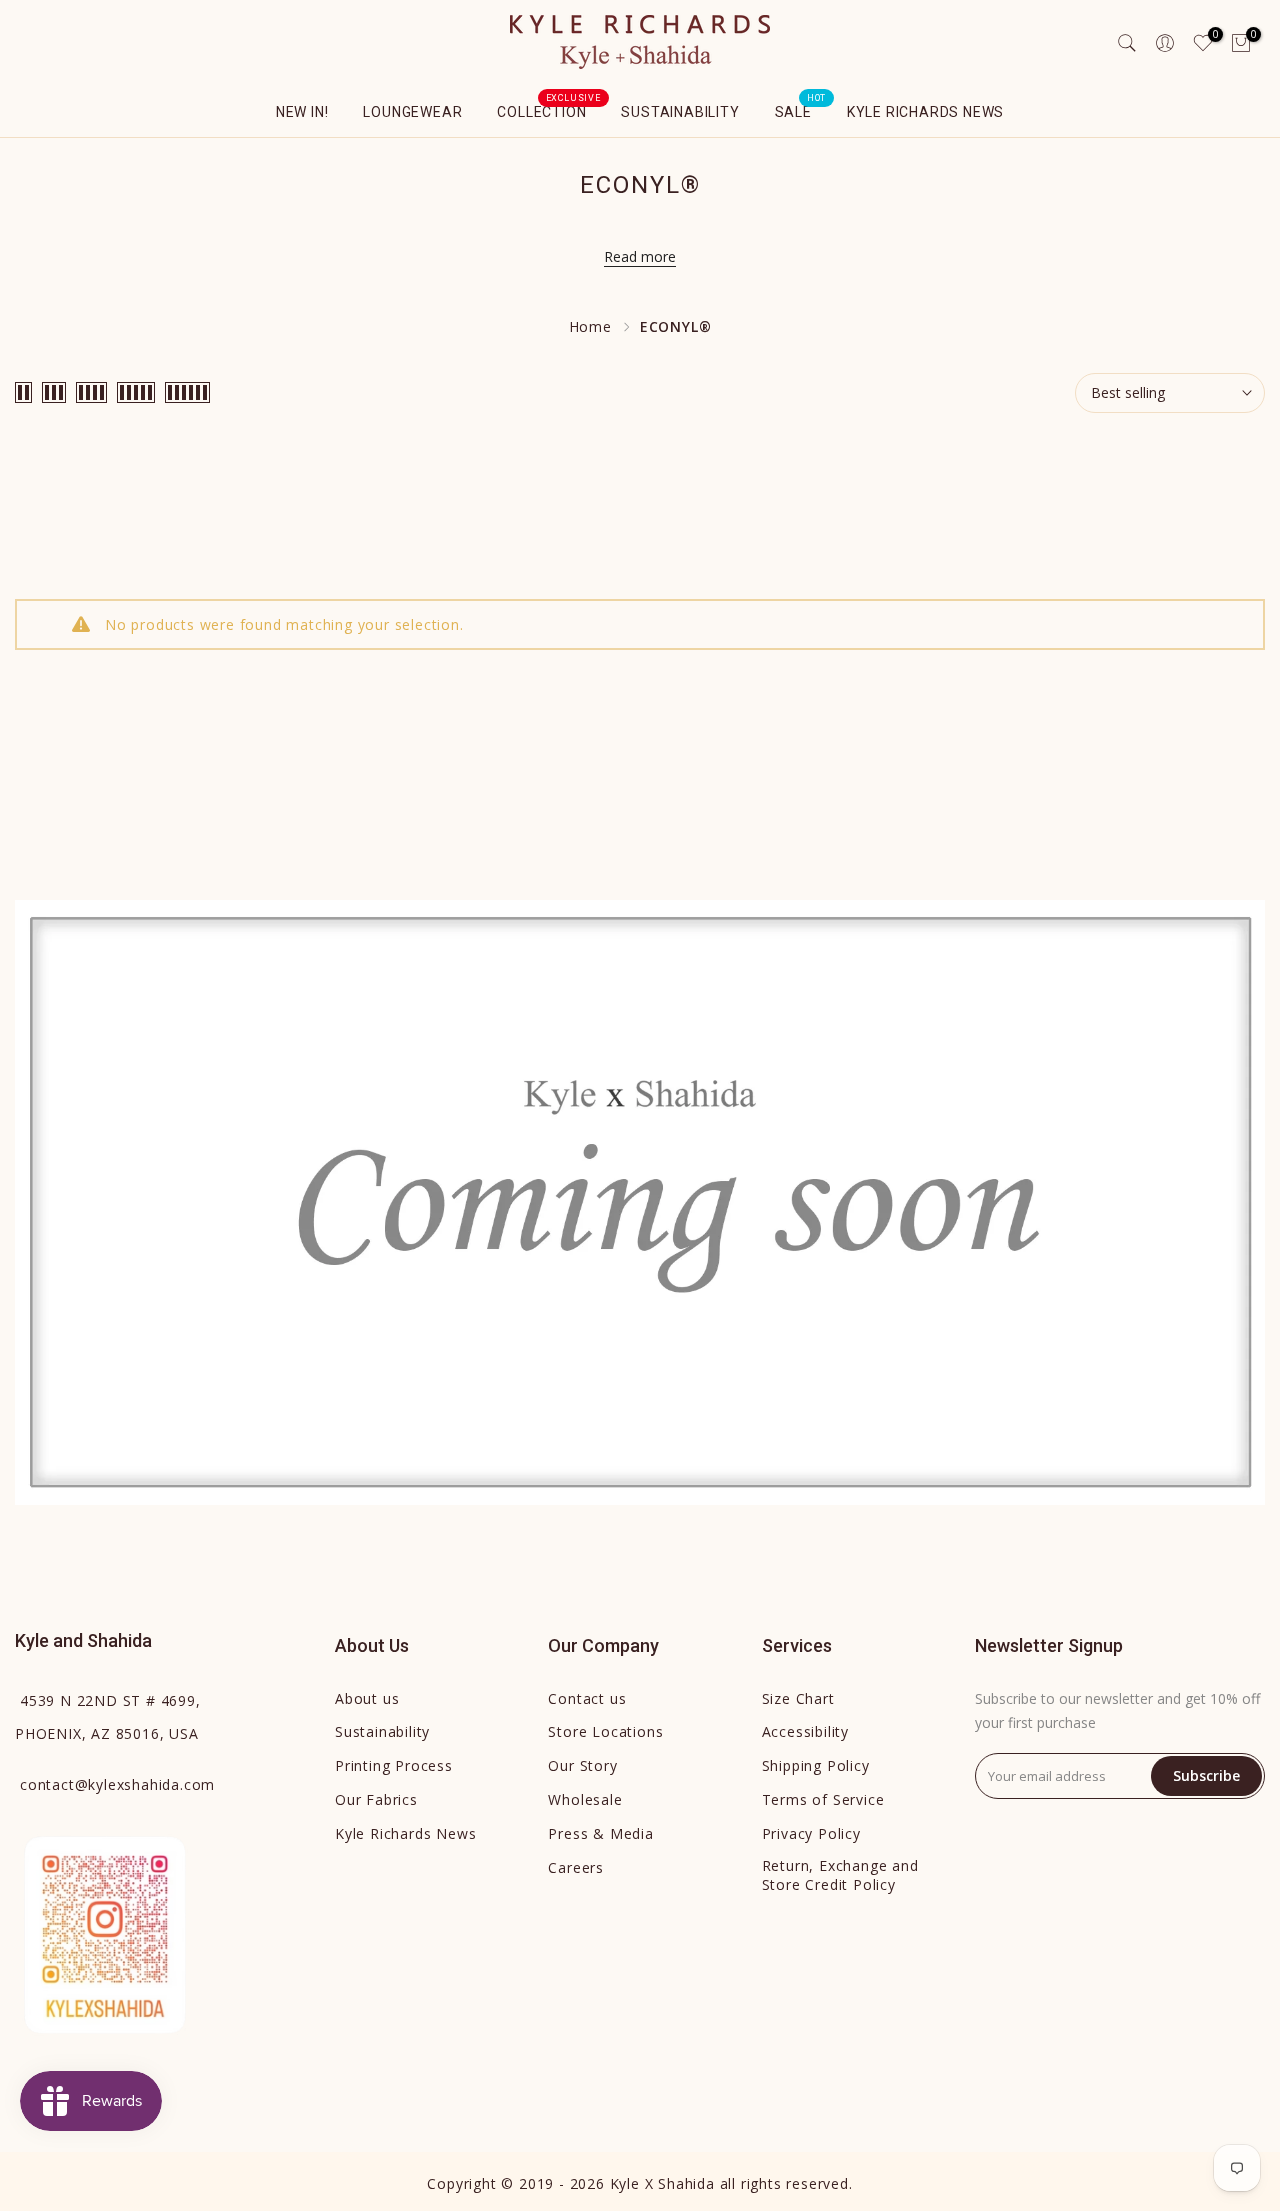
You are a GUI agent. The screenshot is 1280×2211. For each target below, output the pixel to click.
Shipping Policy (816, 1765)
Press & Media (600, 1833)
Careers (576, 1867)
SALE (801, 110)
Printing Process (394, 1765)
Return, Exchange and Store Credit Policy (840, 1875)
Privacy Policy (811, 1833)
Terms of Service (823, 1799)
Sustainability (680, 112)
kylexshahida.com (117, 1784)
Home (590, 326)
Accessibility (805, 1731)
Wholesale (585, 1799)
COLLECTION (549, 110)
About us (367, 1698)
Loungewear (412, 112)
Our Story (582, 1765)
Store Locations (605, 1731)
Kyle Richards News (925, 112)
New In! (302, 112)
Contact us (587, 1698)
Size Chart (798, 1698)
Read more (640, 256)
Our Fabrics (376, 1799)
